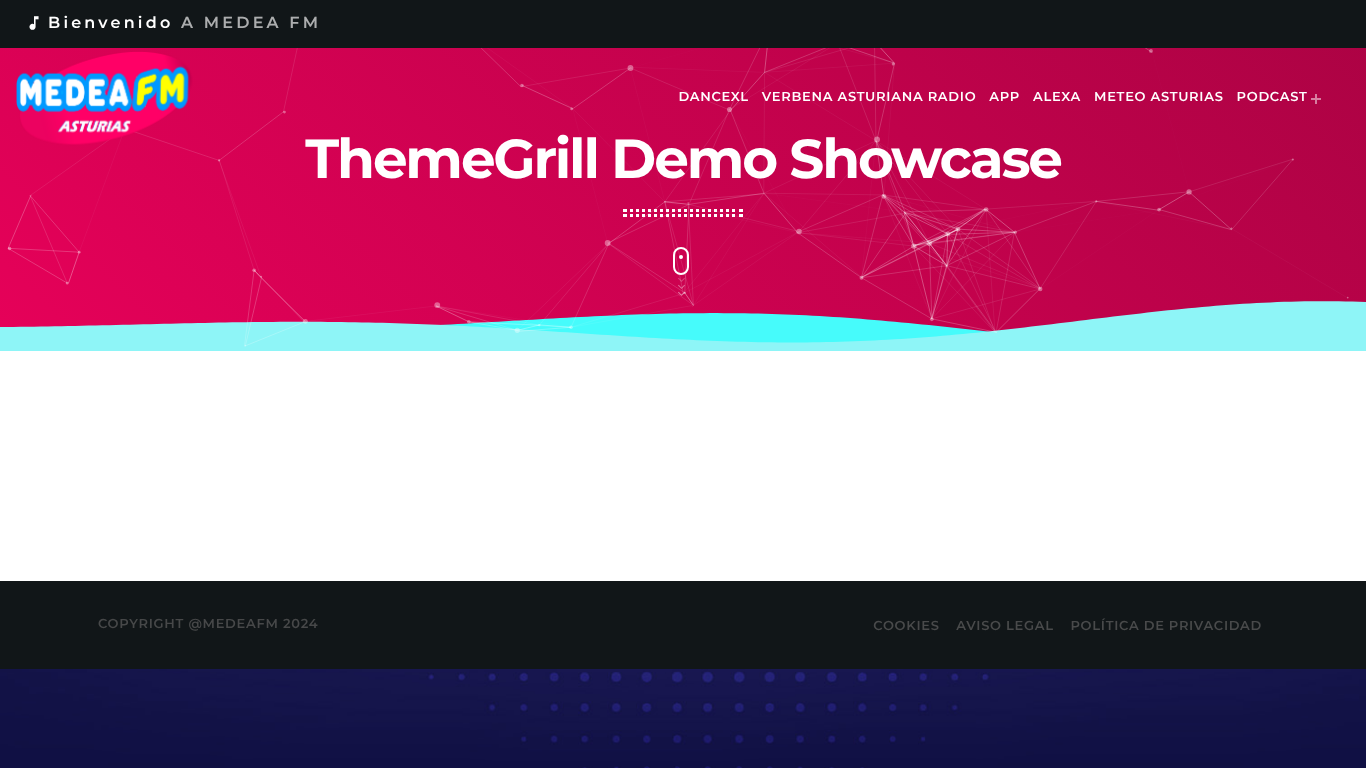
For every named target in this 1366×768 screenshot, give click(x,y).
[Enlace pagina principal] (116, 98)
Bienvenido (173, 23)
